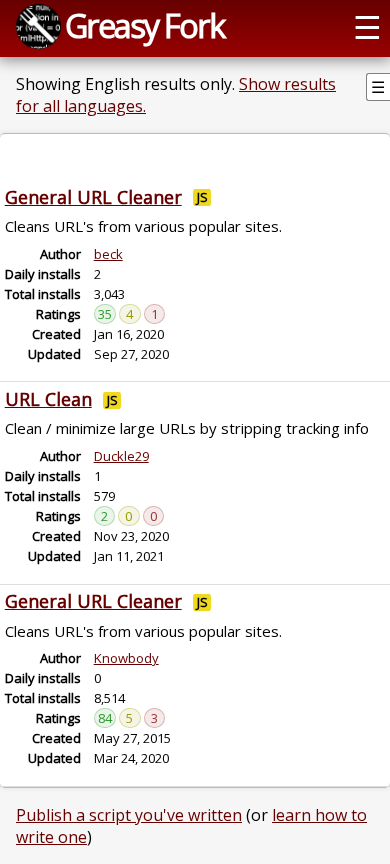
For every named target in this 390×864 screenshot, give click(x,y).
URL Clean (48, 399)
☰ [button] (367, 26)
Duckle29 (121, 456)
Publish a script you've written (129, 815)
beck (108, 254)
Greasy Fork (144, 25)
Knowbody (126, 658)
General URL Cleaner (93, 197)
